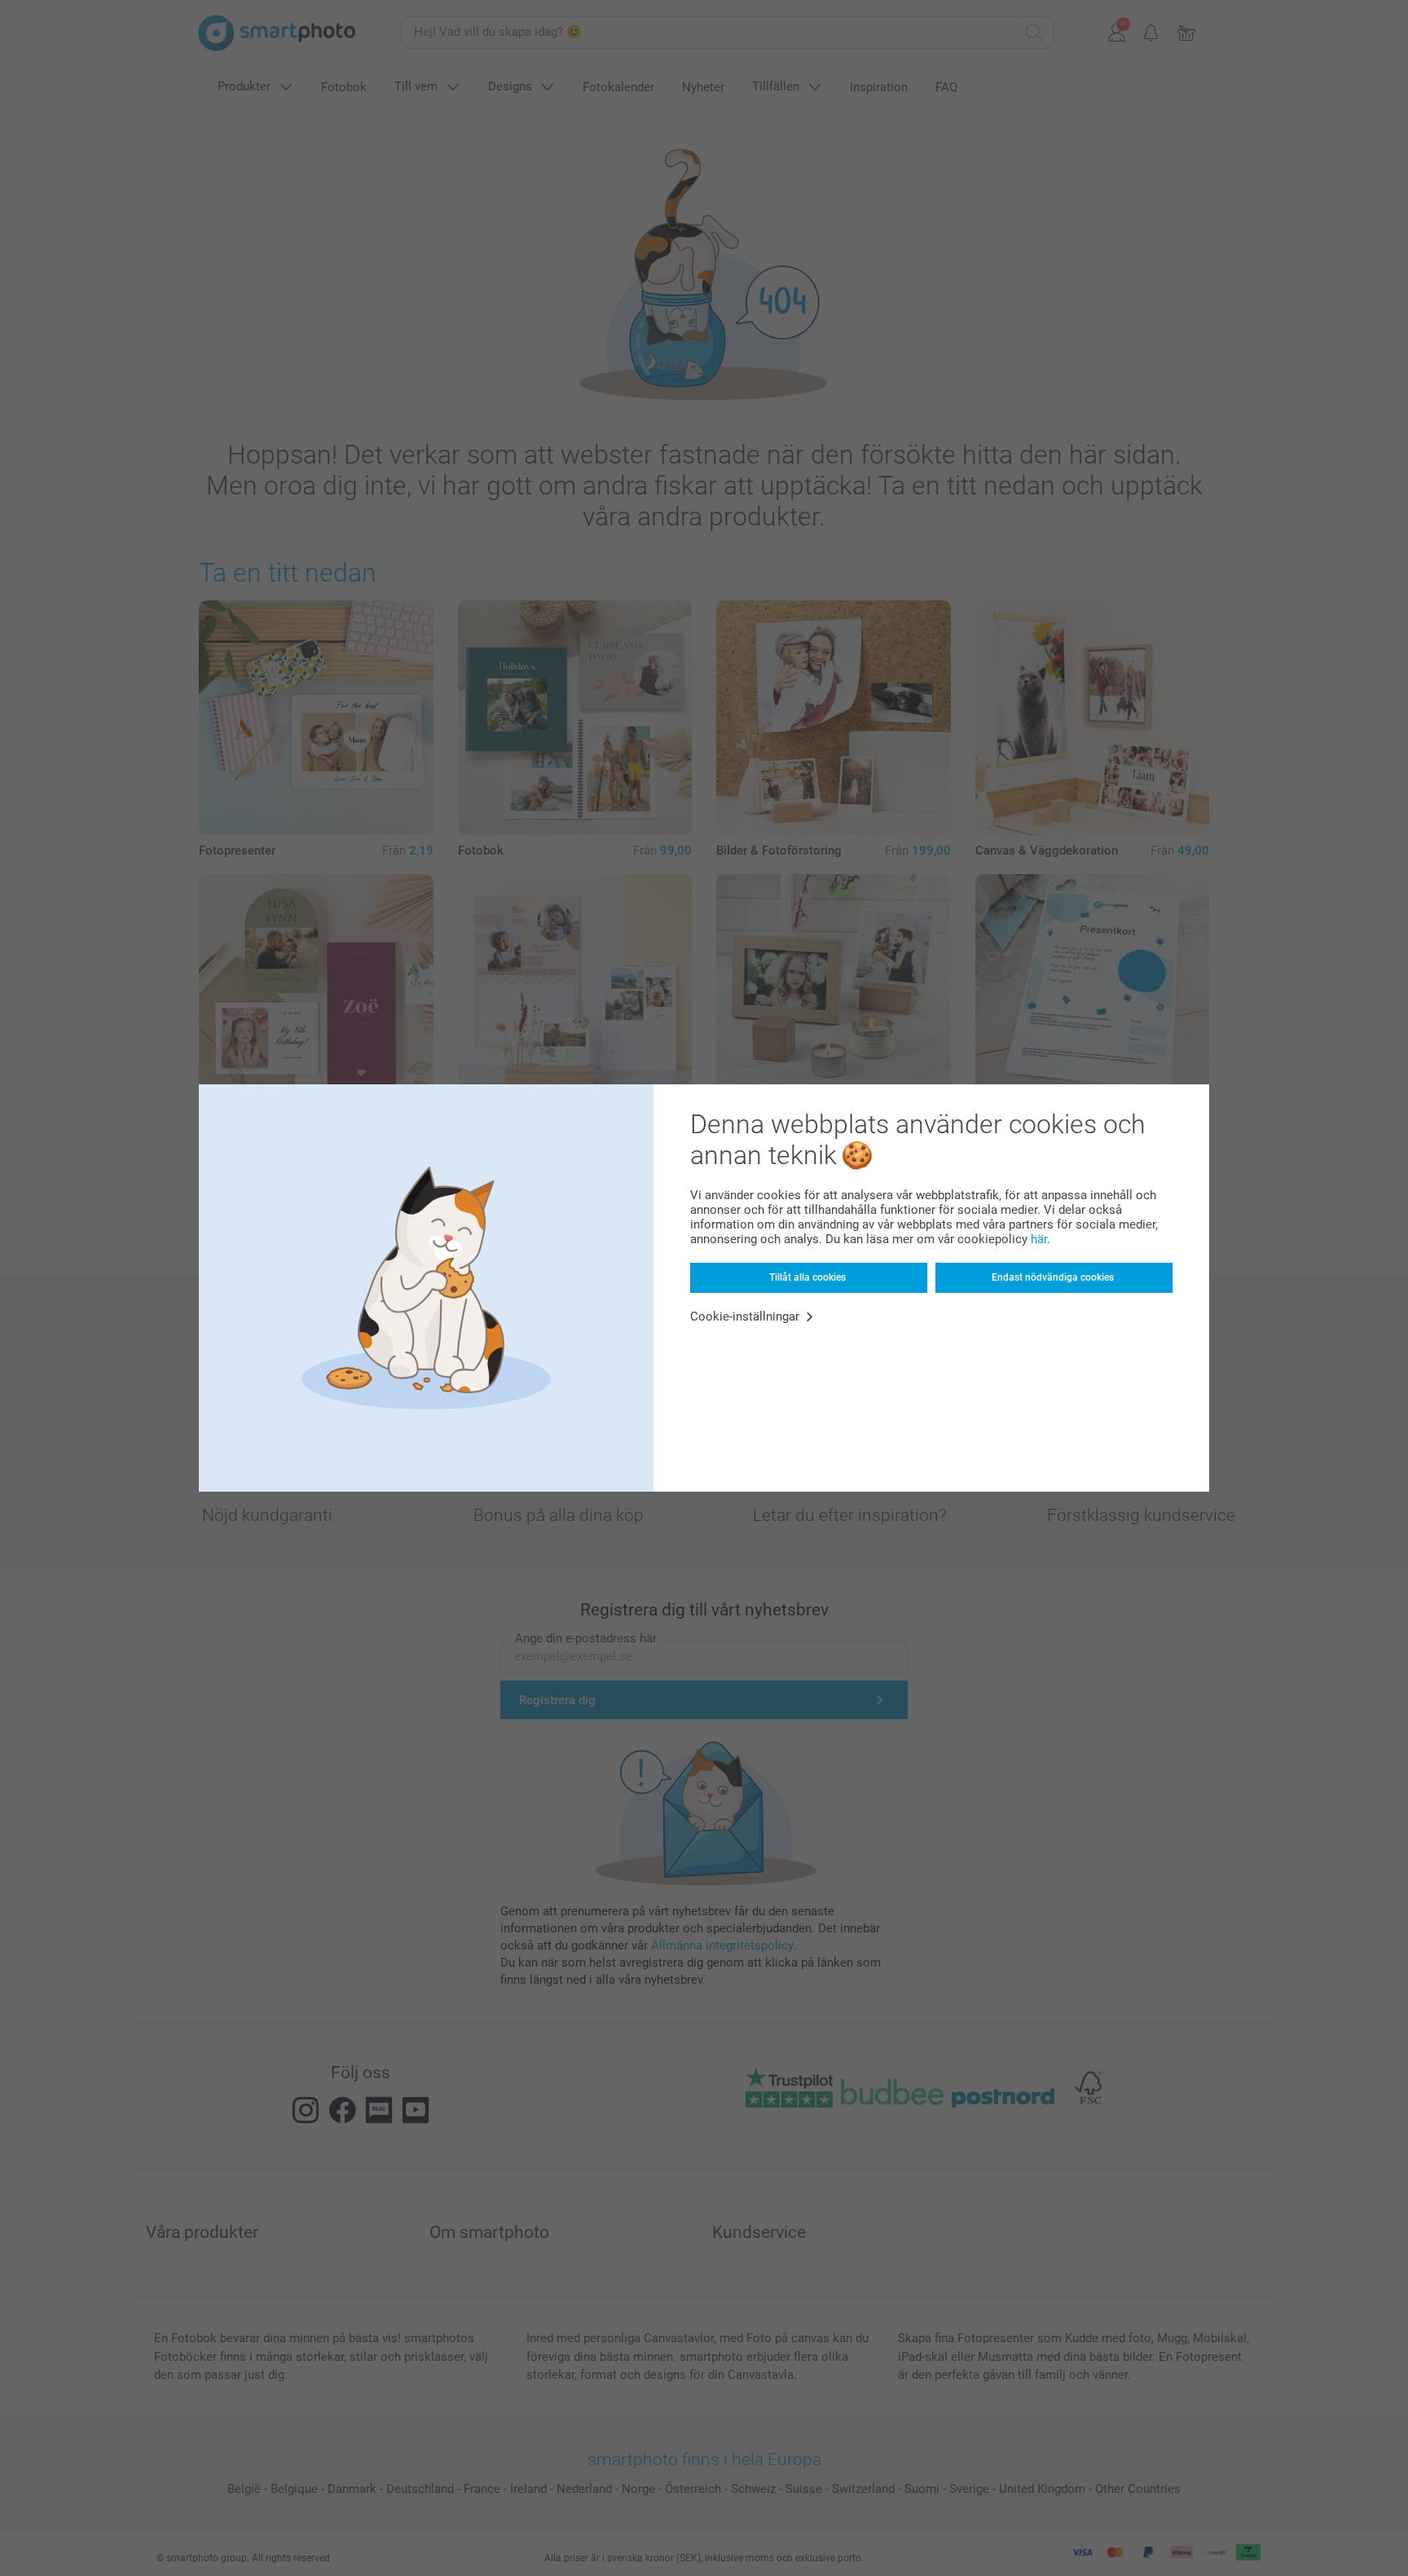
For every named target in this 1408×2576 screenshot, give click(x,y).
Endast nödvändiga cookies (1053, 1277)
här (1039, 1239)
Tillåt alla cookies (807, 1277)
